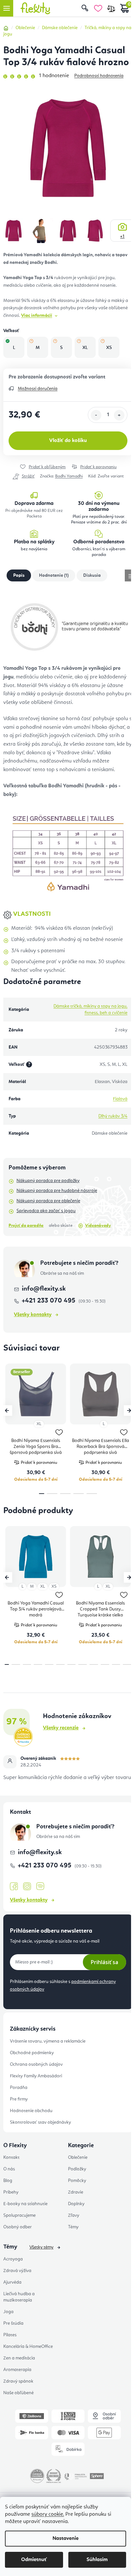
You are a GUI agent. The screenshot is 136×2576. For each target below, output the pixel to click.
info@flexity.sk (44, 1289)
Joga (8, 2312)
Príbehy (11, 2192)
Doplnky (76, 2204)
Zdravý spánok (18, 2381)
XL (39, 1424)
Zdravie (76, 2192)
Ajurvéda (12, 2282)
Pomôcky (77, 2181)
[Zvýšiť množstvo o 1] (119, 415)
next (129, 1411)
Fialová (120, 1099)
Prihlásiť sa (104, 1962)
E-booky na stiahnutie (25, 2204)
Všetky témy (41, 2247)
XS (54, 1586)
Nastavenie (66, 2539)
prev (7, 1411)
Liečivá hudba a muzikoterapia (19, 2297)
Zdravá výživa (17, 2271)
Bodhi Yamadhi (69, 476)
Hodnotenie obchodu (31, 2111)
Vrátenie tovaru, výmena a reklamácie (48, 2041)
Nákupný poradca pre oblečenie (48, 1201)
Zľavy (74, 2215)
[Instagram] (27, 1886)
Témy (73, 2227)
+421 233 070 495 (49, 1301)
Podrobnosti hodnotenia (99, 76)
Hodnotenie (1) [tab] (54, 575)
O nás (9, 2169)
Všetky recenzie (61, 1728)
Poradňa (19, 2088)
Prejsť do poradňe (26, 1226)
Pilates (10, 2335)
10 (116, 1664)
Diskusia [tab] (92, 575)
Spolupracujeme (19, 2215)
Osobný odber (17, 2227)
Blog (8, 2181)
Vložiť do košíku (68, 441)
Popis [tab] (19, 575)
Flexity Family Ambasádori (36, 2076)
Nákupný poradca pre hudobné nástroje (57, 1191)
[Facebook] (14, 1887)
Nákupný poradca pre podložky (48, 1181)
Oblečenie (78, 2157)
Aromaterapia (17, 2370)
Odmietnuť (34, 2560)
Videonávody (98, 1226)
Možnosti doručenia (38, 389)
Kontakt (11, 2157)
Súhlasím (97, 2560)
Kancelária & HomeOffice (28, 2347)
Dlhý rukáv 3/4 (113, 1116)
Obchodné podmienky (32, 2053)
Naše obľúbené (18, 2393)
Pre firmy (19, 2099)
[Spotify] (40, 1886)
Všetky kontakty (33, 1315)
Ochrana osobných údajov (36, 2064)
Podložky (77, 2169)
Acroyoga (13, 2259)
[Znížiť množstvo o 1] (96, 415)
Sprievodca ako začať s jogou (46, 1211)
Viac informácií (37, 316)
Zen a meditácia (19, 2358)
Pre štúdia (13, 2323)
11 (127, 1664)
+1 (122, 236)
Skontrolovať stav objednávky (40, 2122)
